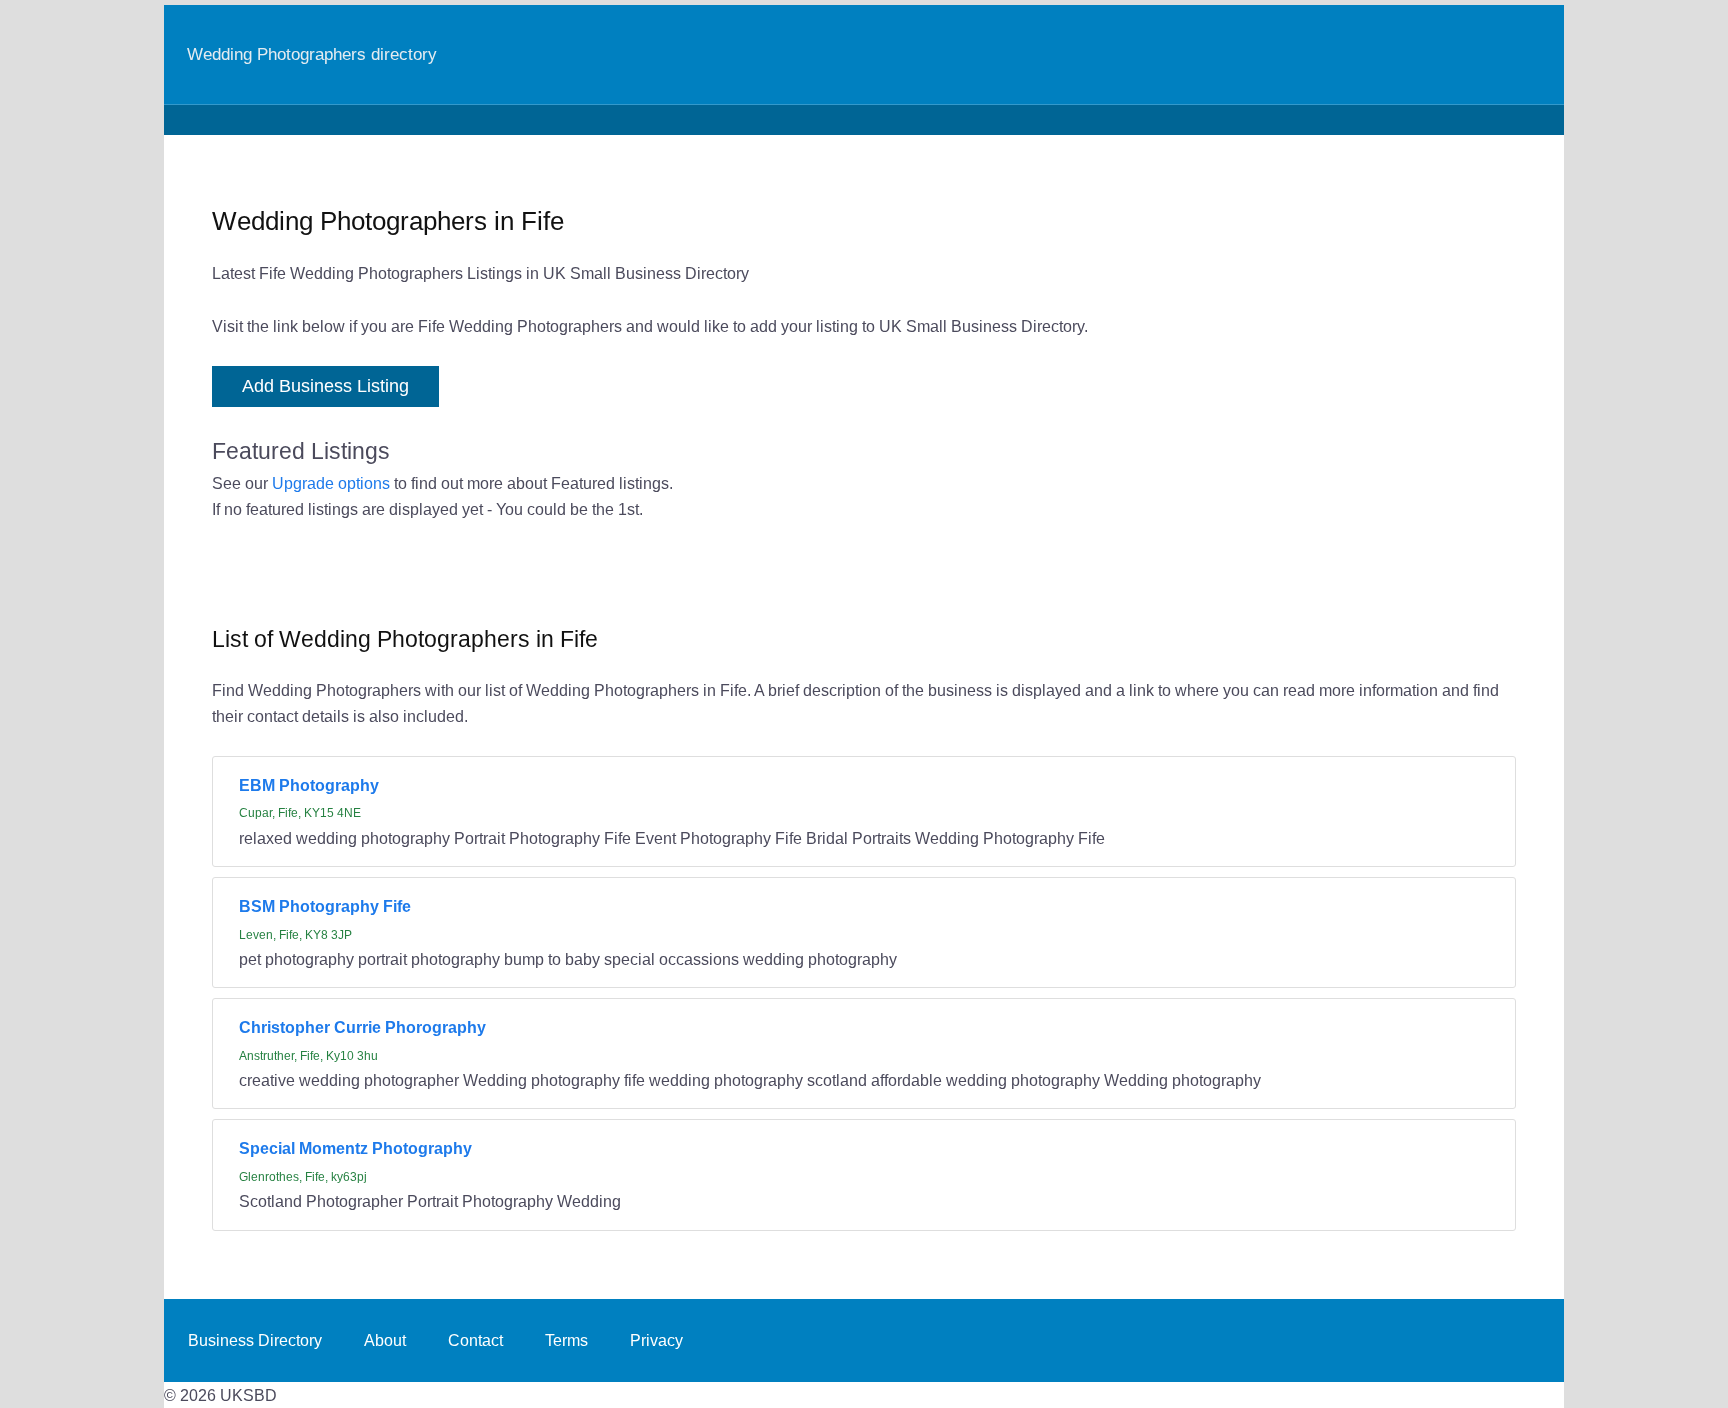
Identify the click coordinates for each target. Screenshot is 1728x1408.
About (385, 1340)
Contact (475, 1340)
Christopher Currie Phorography (362, 1027)
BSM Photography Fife (325, 906)
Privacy (656, 1340)
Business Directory (255, 1340)
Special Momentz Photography (355, 1148)
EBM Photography (309, 785)
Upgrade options (331, 483)
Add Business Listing (325, 386)
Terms (566, 1340)
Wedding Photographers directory (312, 54)
